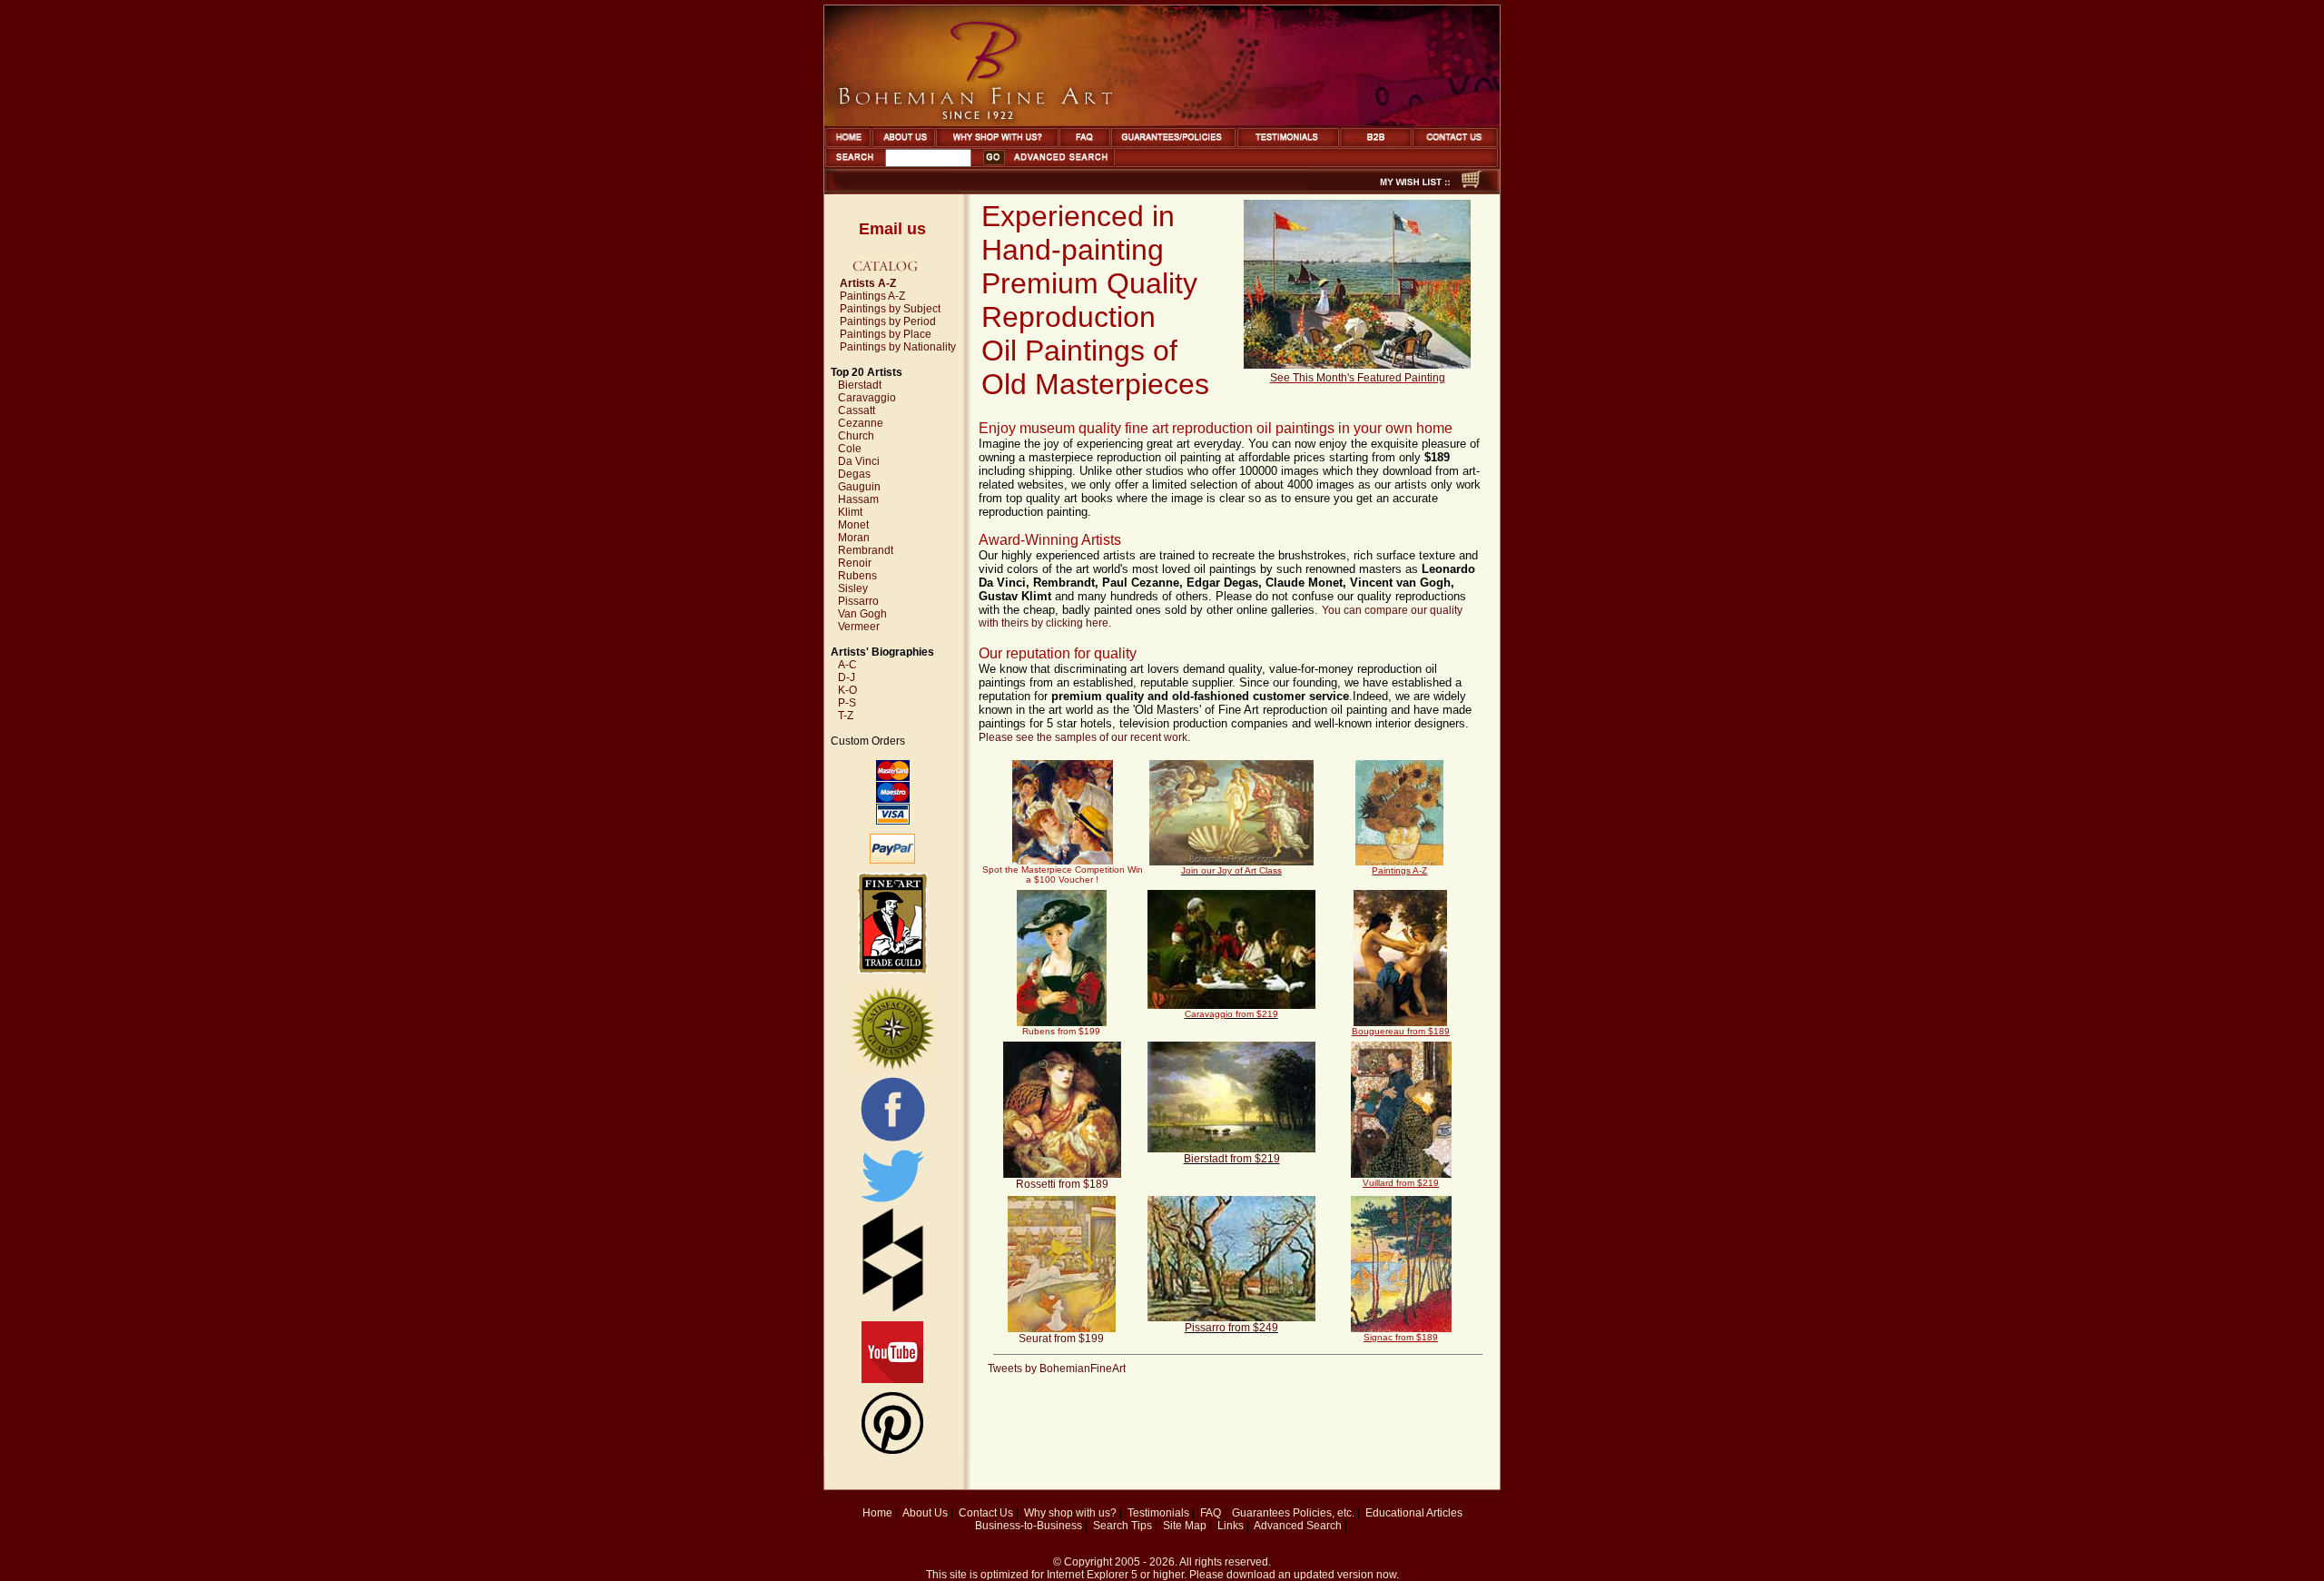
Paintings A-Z (872, 296)
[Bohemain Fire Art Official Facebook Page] (892, 1141)
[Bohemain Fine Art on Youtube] (892, 1379)
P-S (847, 703)
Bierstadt (860, 385)
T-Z (846, 716)
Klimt (850, 512)
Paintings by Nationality (898, 347)
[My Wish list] (1383, 189)
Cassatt (857, 410)
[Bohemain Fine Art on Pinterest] (892, 1450)
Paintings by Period (888, 321)
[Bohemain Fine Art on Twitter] (892, 1204)
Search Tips (1123, 1526)
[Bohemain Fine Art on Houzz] (893, 1309)
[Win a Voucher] (1231, 862)
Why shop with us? (1070, 1513)
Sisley (853, 588)
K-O (847, 690)
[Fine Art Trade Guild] (892, 970)
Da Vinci (859, 461)
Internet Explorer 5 (1092, 1575)
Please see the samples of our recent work (1083, 737)
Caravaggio (867, 398)
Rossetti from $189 (1062, 1184)
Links (1231, 1526)
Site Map (1185, 1526)
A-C (847, 665)
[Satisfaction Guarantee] (892, 1070)
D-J (847, 677)
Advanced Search (1298, 1526)
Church (856, 436)
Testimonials (1158, 1513)
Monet (853, 525)
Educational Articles (1414, 1513)
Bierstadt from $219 (1232, 1159)
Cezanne (861, 423)
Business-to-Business (1029, 1526)
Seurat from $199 (1061, 1339)
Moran (854, 538)
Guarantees (1261, 1513)
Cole (850, 449)
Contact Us (986, 1513)
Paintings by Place (886, 334)
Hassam (858, 499)
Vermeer (859, 627)
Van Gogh (862, 614)
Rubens (857, 576)
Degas (854, 474)
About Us (925, 1513)
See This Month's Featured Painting (1358, 378)
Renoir (855, 563)
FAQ (1211, 1513)
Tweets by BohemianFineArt (1057, 1369)
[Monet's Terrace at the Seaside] (1357, 365)
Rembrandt (866, 550)
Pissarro (858, 601)
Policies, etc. (1324, 1513)
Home (877, 1513)
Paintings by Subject (890, 309)
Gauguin (859, 487)
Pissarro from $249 (1231, 1328)
